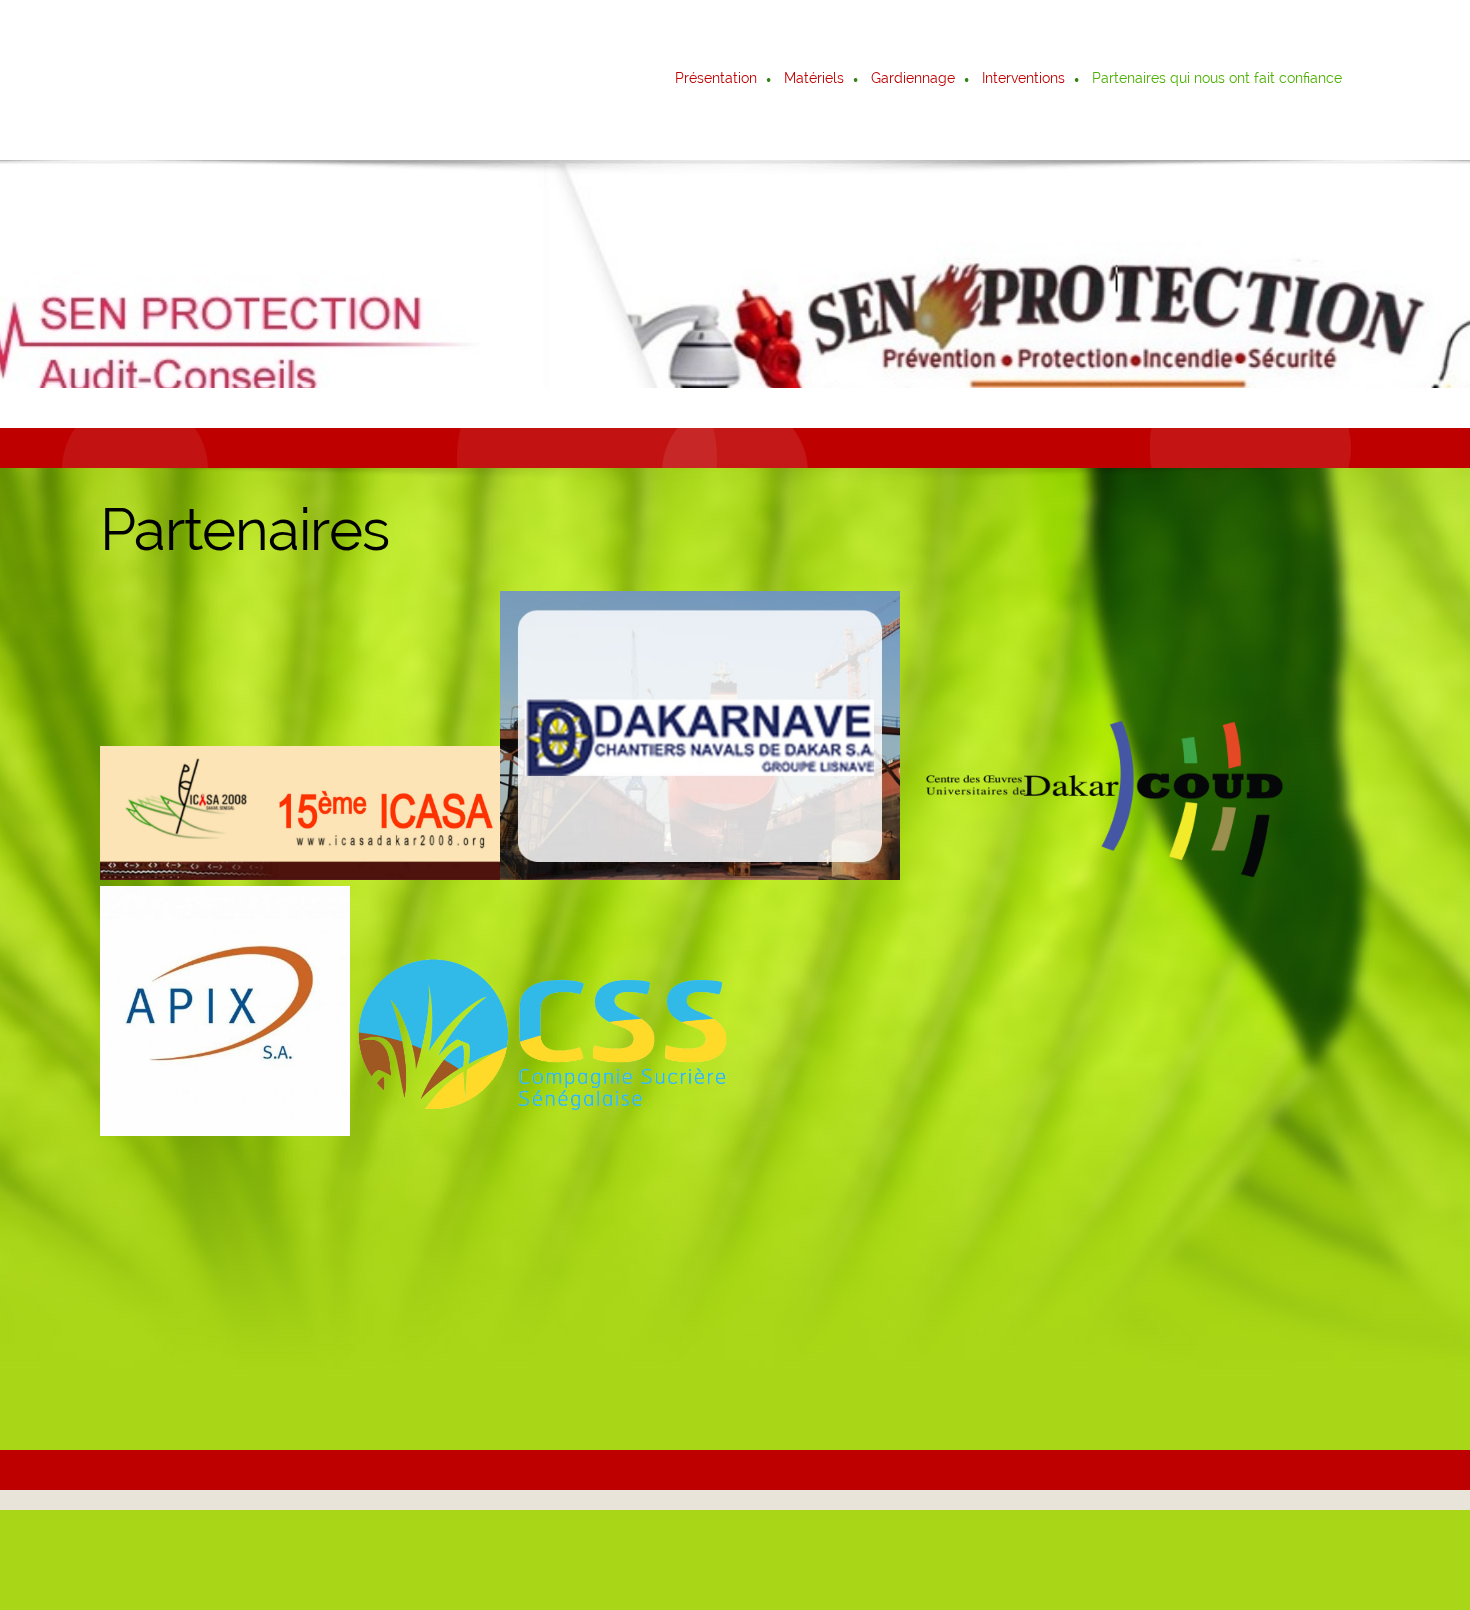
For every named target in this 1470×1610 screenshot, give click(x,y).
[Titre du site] (188, 80)
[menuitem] (717, 80)
